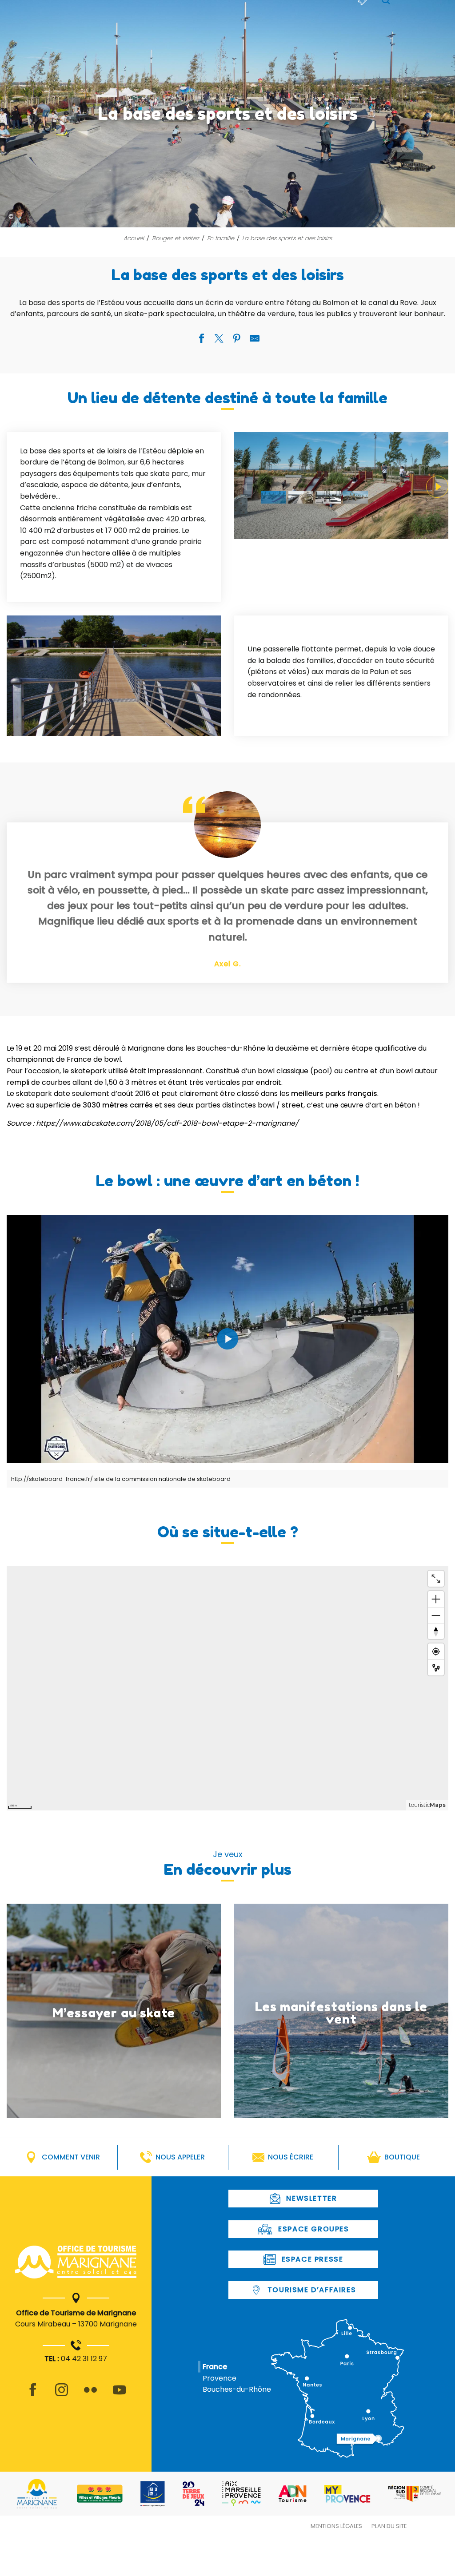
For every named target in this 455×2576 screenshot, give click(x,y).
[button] (341, 486)
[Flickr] (90, 2395)
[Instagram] (62, 2395)
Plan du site (389, 2526)
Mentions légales (336, 2526)
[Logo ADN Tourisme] (293, 2494)
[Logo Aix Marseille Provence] (241, 2494)
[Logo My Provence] (347, 2494)
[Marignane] (76, 2264)
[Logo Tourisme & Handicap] (153, 2494)
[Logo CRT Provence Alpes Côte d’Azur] (415, 2494)
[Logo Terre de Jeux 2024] (194, 2494)
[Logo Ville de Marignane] (37, 2494)
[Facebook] (33, 2395)
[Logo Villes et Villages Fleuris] (100, 2494)
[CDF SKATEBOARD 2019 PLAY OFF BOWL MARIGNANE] (227, 1339)
